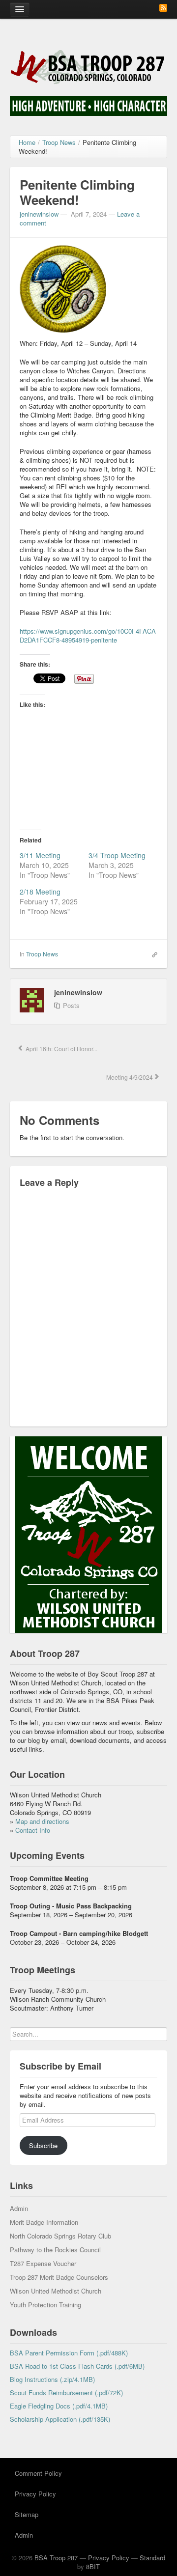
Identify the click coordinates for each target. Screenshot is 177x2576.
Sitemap (27, 2514)
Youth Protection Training (45, 2305)
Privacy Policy (35, 2494)
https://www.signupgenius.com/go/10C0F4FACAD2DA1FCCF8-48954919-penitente (88, 635)
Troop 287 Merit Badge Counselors (59, 2277)
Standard (152, 2558)
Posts (71, 1005)
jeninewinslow (39, 214)
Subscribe (43, 2145)
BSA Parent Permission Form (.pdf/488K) (69, 2353)
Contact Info (33, 1830)
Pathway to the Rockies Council (55, 2250)
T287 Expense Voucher (43, 2263)
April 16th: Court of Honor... (61, 1049)
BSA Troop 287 (56, 2558)
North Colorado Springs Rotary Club (60, 2236)
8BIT (93, 2566)
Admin (19, 2208)
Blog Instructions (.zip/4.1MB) (52, 2379)
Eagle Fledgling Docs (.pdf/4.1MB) (59, 2406)
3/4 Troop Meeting (117, 855)
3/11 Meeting (40, 855)
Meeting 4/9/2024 (129, 1077)
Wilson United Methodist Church (56, 2291)
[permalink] (152, 953)
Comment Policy (38, 2473)
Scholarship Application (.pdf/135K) (60, 2419)
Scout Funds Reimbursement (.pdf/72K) (66, 2393)
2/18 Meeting (40, 892)
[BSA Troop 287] (88, 66)
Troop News (42, 954)
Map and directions (42, 1821)
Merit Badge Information (44, 2222)
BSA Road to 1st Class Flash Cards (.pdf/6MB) (77, 2366)
